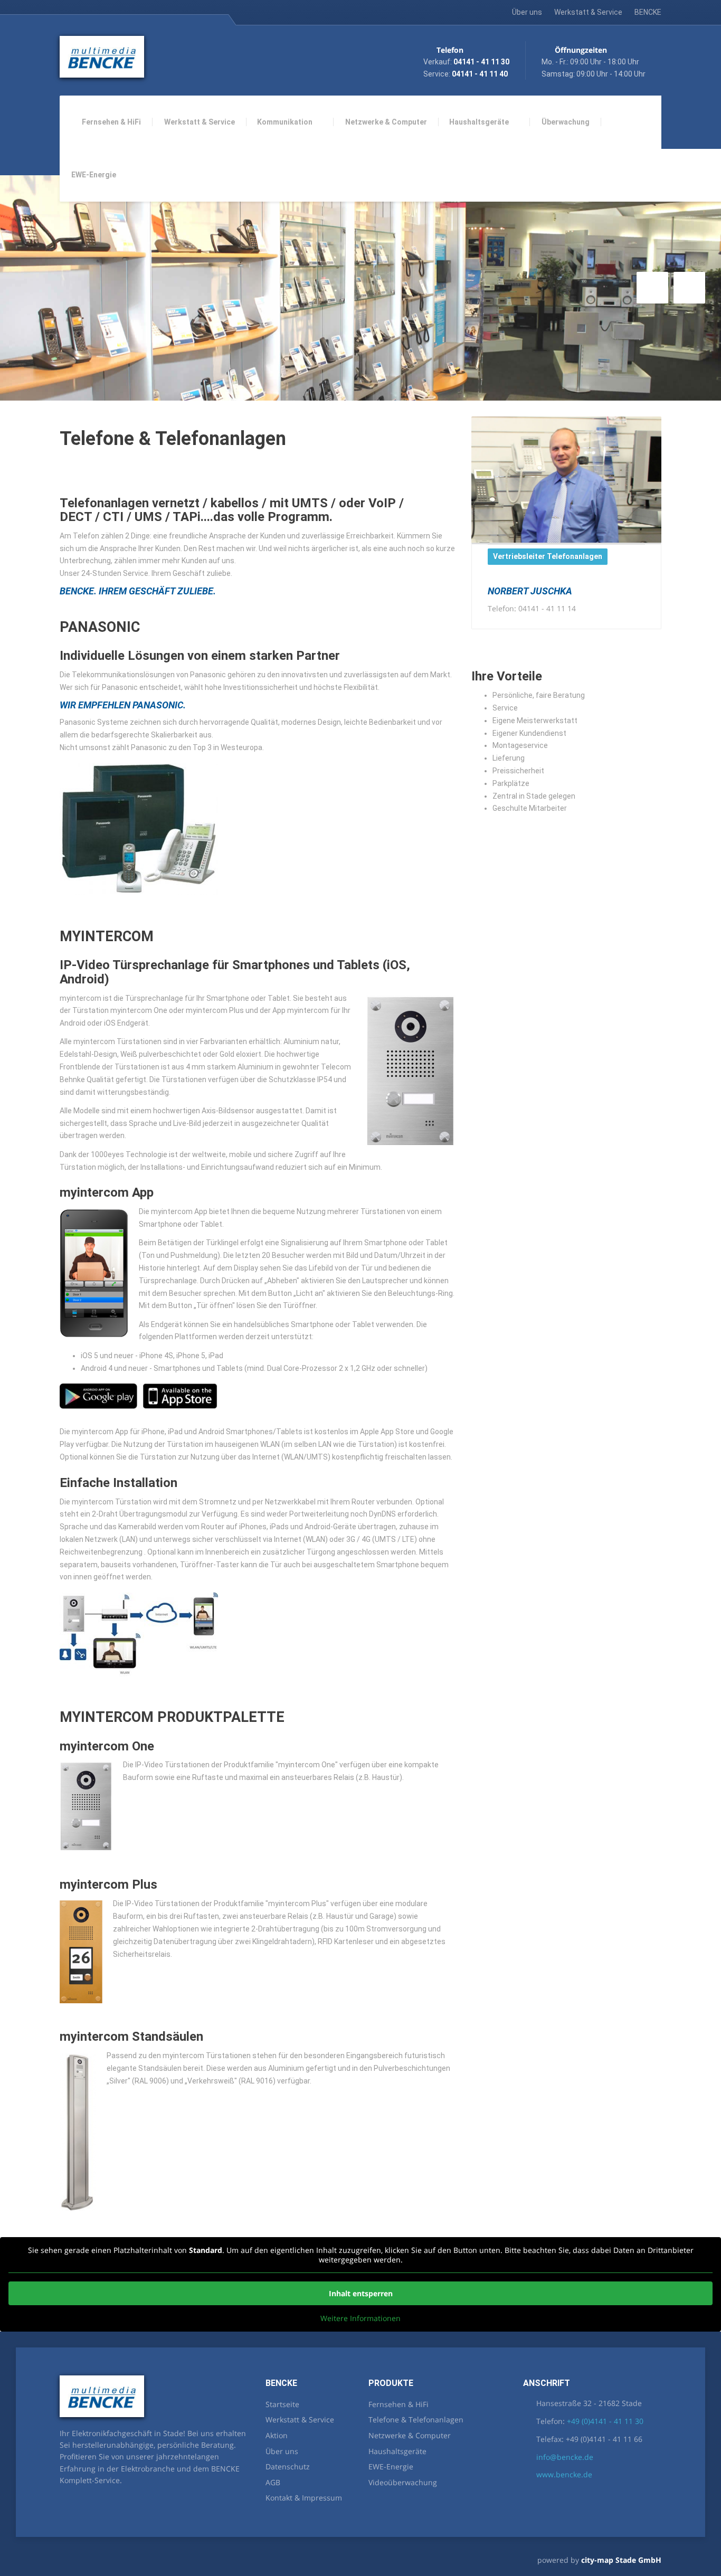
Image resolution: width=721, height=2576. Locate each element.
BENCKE (648, 12)
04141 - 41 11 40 (480, 74)
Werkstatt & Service (588, 12)
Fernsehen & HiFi (111, 122)
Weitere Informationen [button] (360, 2318)
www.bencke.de (564, 2474)
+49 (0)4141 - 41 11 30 (605, 2421)
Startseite (282, 2404)
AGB (273, 2482)
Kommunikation (285, 122)
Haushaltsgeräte (479, 122)
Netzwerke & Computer (386, 122)
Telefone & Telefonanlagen (416, 2419)
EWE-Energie (94, 175)
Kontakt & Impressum (304, 2498)
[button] (652, 288)
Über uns (527, 12)
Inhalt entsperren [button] (361, 2293)
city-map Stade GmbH (621, 2560)
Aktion (277, 2435)
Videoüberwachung (403, 2482)
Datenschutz (288, 2466)
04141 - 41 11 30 (481, 62)
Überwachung (566, 122)
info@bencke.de (565, 2457)
